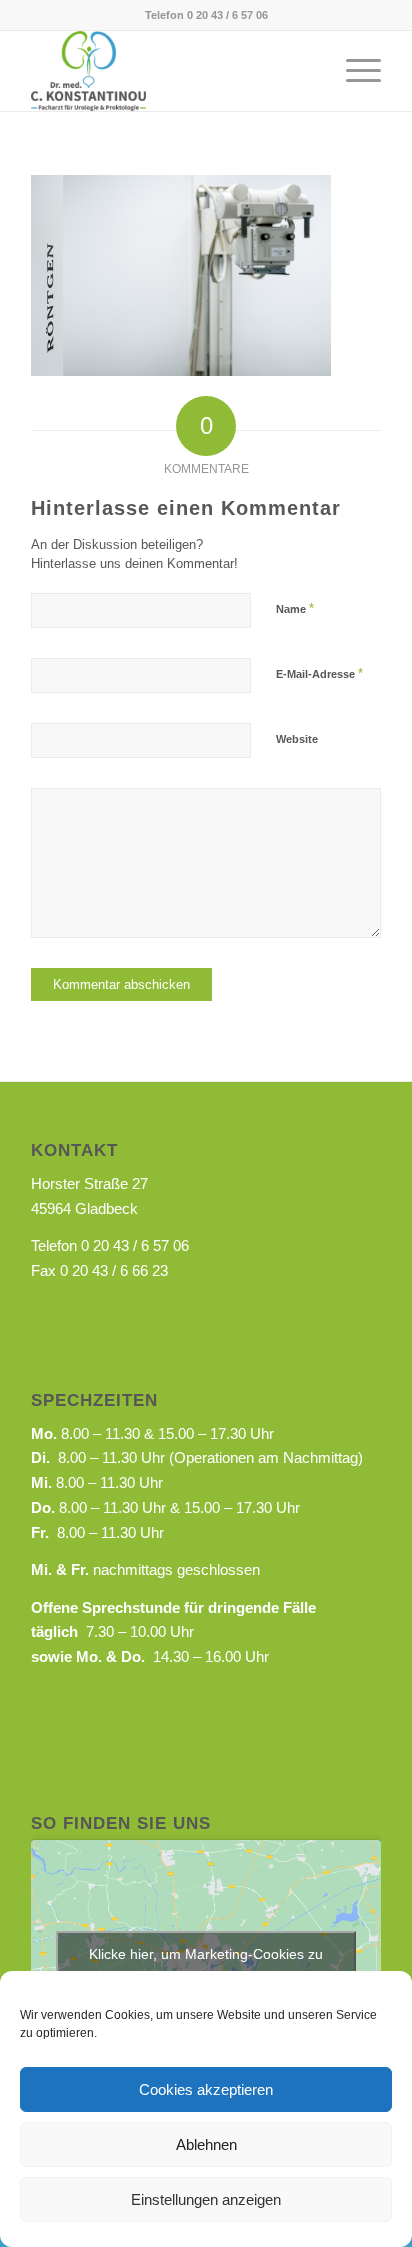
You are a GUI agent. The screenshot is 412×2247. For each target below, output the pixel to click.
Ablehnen (206, 2144)
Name (295, 608)
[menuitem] (353, 71)
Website (297, 739)
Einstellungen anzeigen (206, 2199)
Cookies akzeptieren (206, 2089)
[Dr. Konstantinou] (171, 71)
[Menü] (353, 71)
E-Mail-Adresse (319, 673)
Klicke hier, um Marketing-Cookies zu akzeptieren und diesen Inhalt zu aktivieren (206, 1965)
